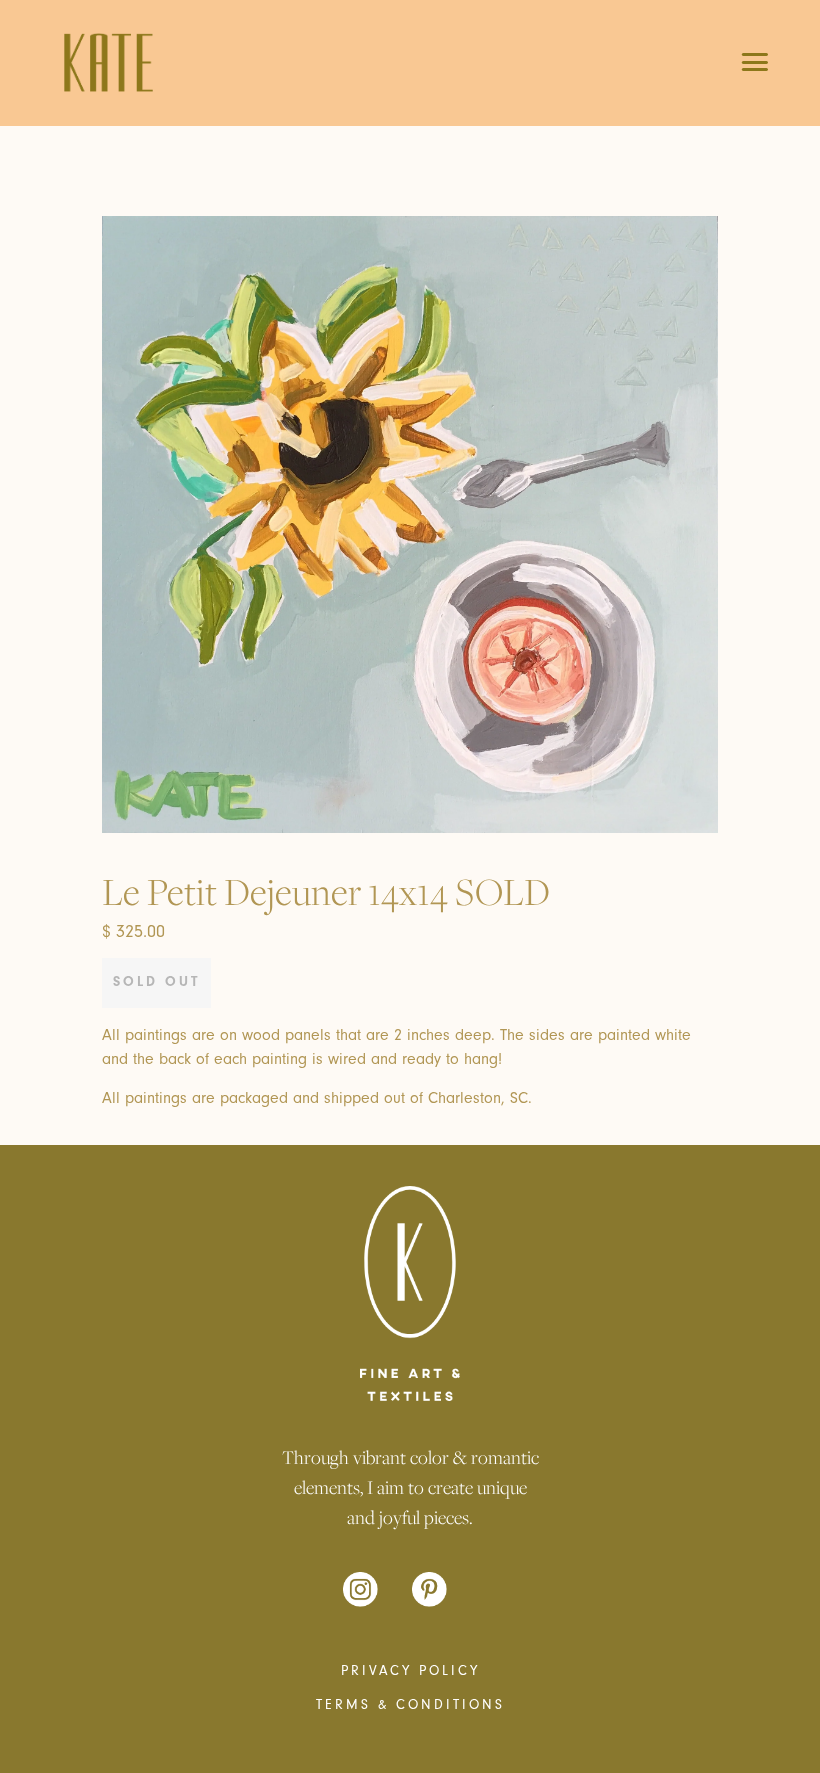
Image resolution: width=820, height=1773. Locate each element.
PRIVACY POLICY (410, 1671)
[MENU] (740, 61)
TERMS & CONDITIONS (410, 1705)
